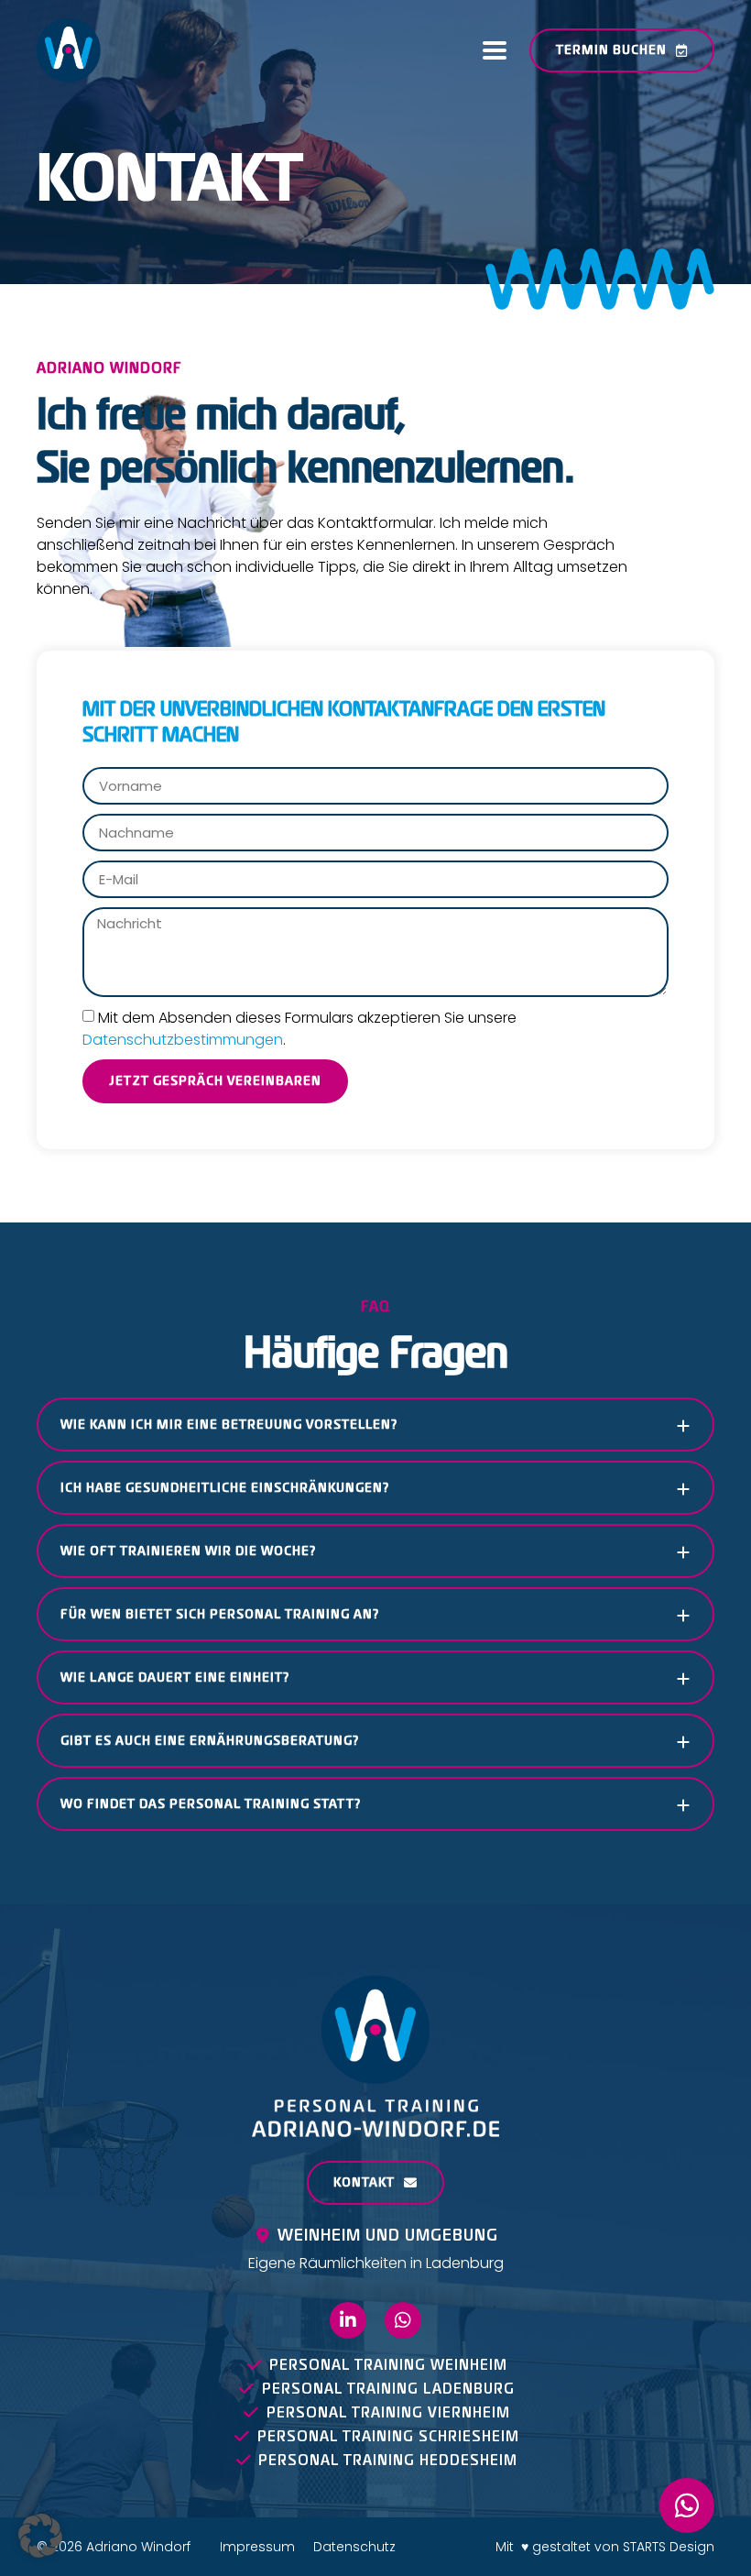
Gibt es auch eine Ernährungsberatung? (210, 1741)
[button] (494, 51)
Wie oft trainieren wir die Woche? (188, 1551)
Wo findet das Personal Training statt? (211, 1804)
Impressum (257, 2547)
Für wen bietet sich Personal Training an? (220, 1614)
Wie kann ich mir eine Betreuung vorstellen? (229, 1425)
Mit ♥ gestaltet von (559, 2547)
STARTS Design (669, 2547)
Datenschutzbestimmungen (183, 1039)
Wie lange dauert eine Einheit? (175, 1677)
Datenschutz (354, 2547)
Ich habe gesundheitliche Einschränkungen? (225, 1488)
